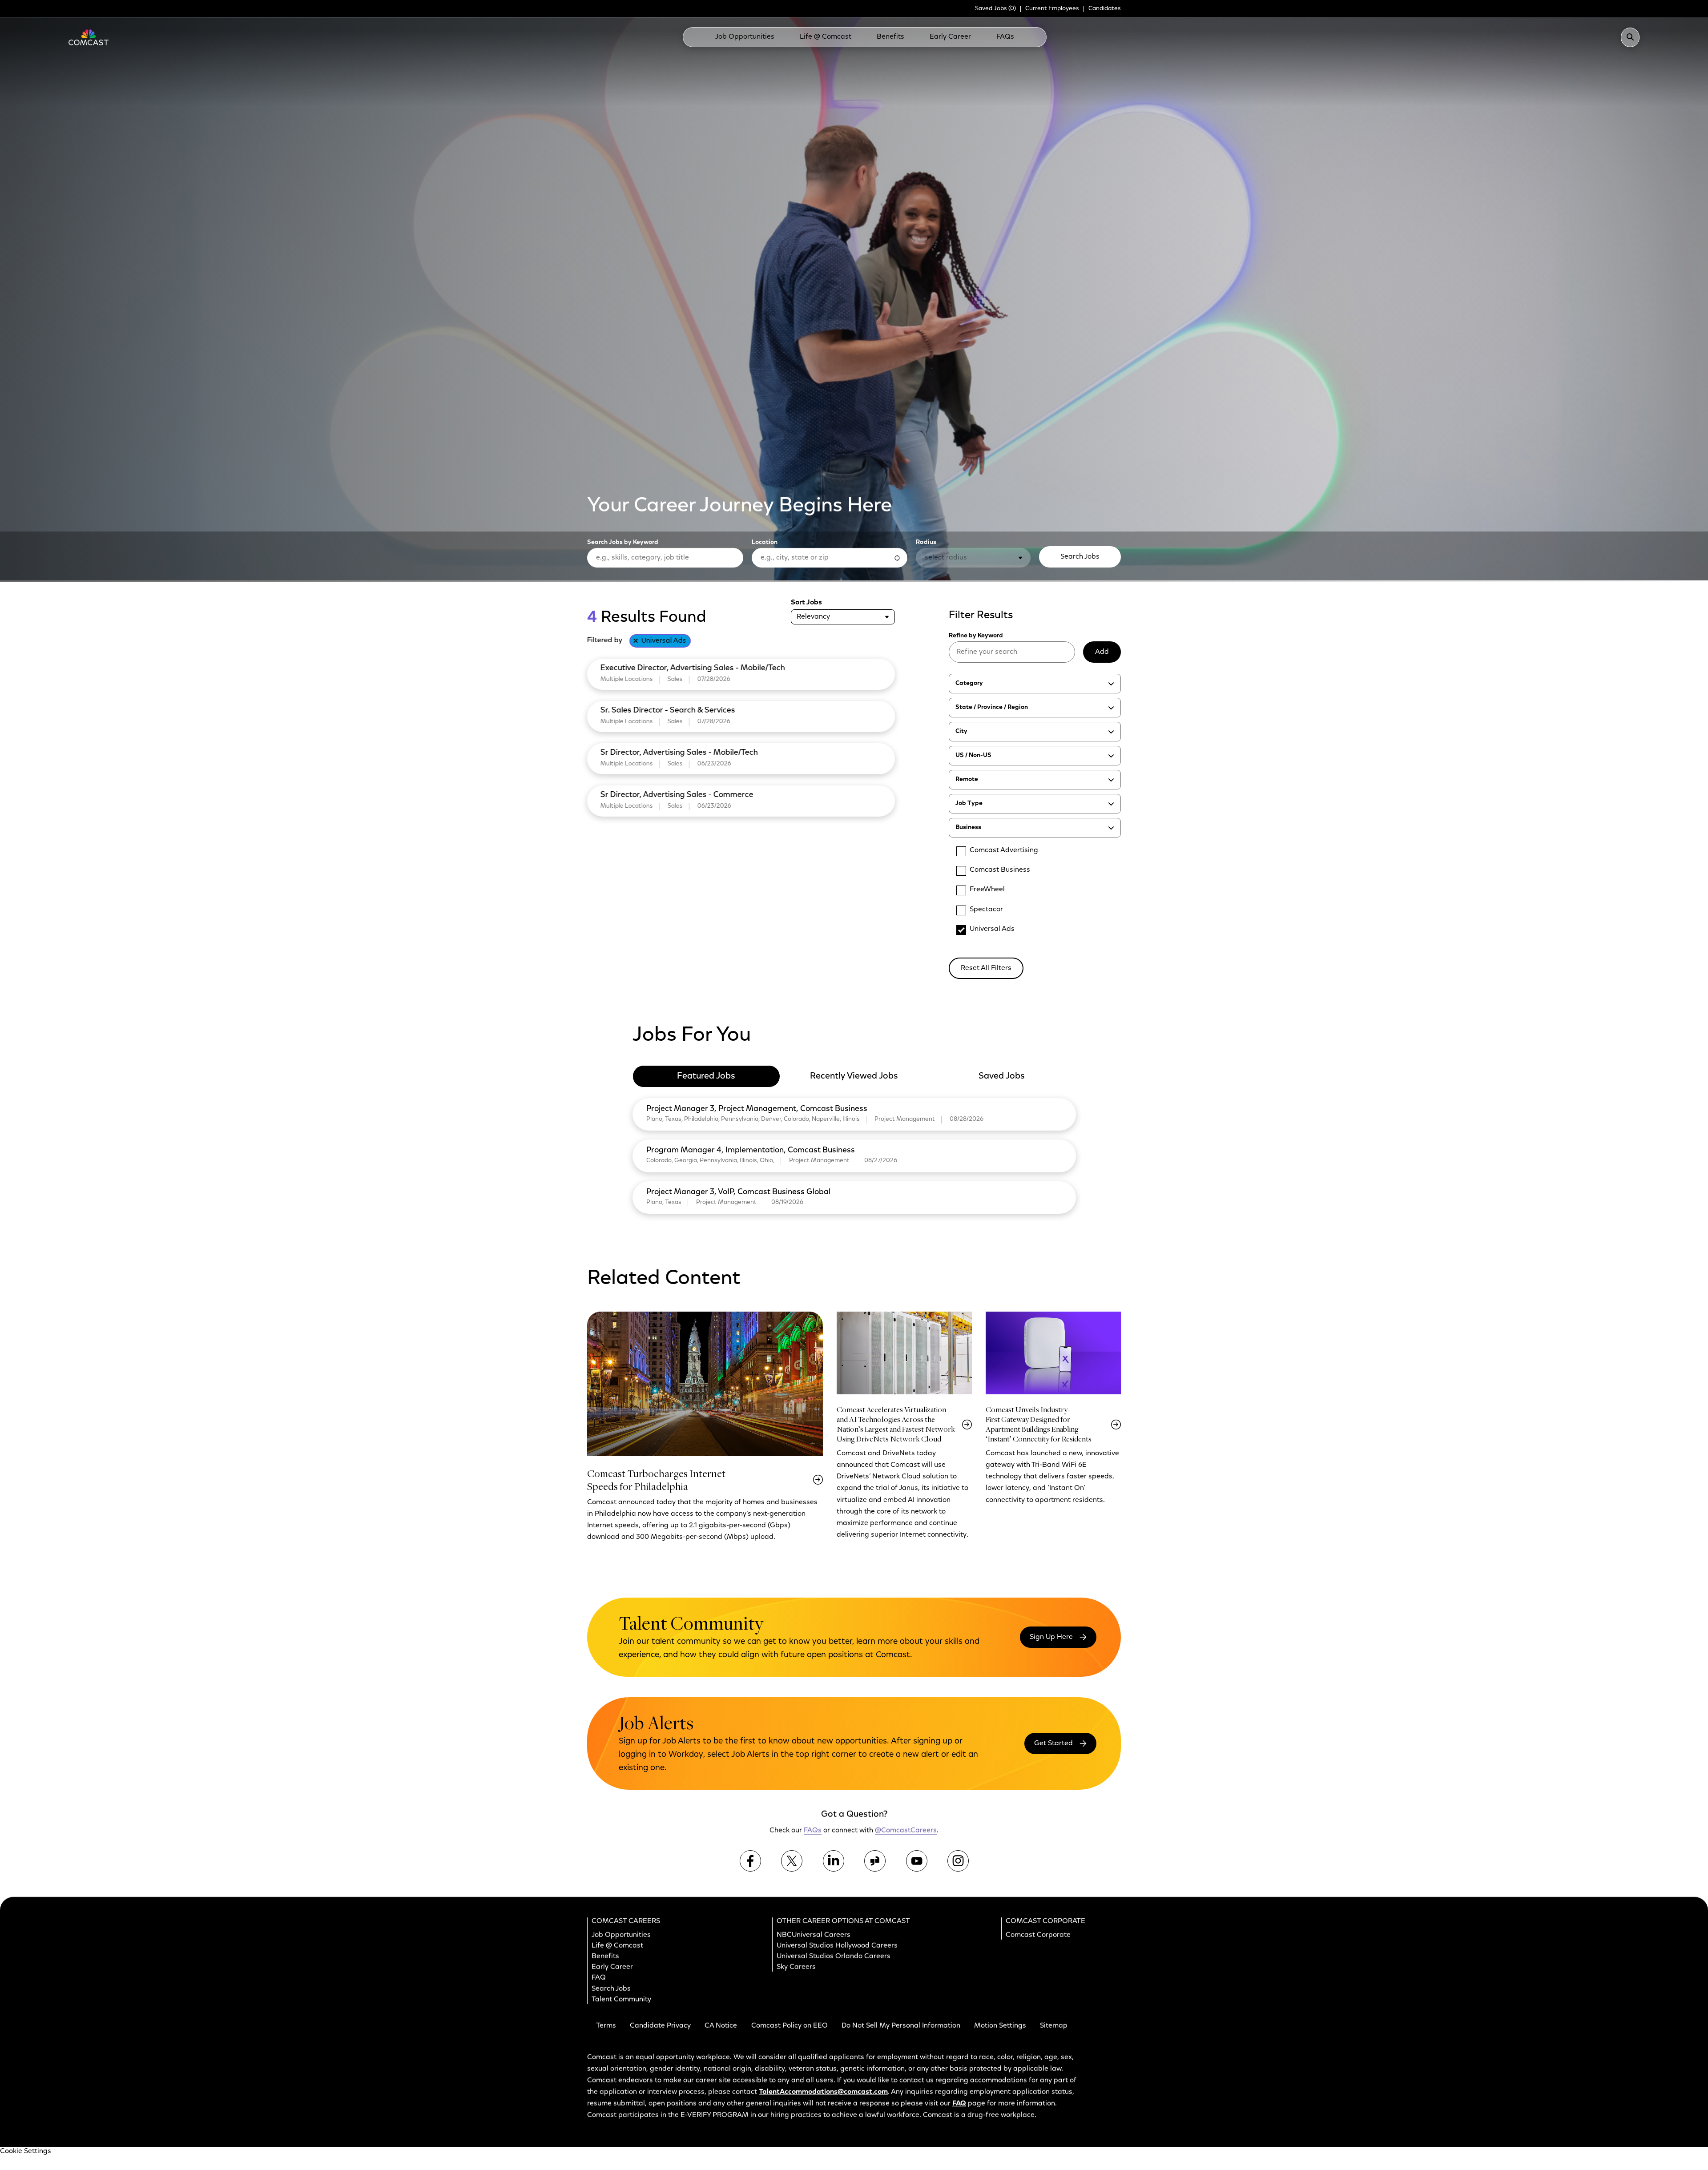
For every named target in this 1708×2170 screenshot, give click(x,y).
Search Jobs (1080, 557)
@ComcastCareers (906, 1831)
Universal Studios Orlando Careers (834, 1957)
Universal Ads (664, 641)
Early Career (950, 37)
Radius (926, 543)
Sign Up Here (1051, 1637)
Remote (967, 780)
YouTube (917, 1861)
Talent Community (621, 2000)
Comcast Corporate (1038, 1935)
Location (765, 543)
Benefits (890, 37)
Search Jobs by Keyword (623, 543)
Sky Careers (796, 1968)
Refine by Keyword (976, 636)
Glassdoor (875, 1861)
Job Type (969, 804)
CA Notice (721, 2026)
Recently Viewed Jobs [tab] (854, 1076)
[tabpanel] (854, 1154)
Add (1102, 652)
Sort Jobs (806, 603)
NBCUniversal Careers (814, 1935)
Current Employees (1052, 9)
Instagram (958, 1861)
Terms (606, 2026)
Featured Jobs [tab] (706, 1076)
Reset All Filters (986, 968)
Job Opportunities (745, 37)
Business (968, 828)
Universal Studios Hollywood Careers (837, 1946)
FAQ (599, 1978)
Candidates (1105, 9)
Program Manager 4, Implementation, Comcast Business (751, 1151)
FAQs (1005, 37)
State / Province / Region (992, 708)
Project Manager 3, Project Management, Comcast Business (757, 1109)
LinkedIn (834, 1861)
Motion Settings (1000, 2026)
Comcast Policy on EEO (790, 2026)
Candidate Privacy (660, 2026)
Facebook (750, 1861)
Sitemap (1054, 2026)
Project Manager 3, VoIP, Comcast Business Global (738, 1192)
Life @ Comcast (826, 37)
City (961, 732)
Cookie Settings (26, 2151)
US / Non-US (973, 756)
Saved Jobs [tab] (1002, 1076)
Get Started (1053, 1743)
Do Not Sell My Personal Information (901, 2026)
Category (969, 684)
